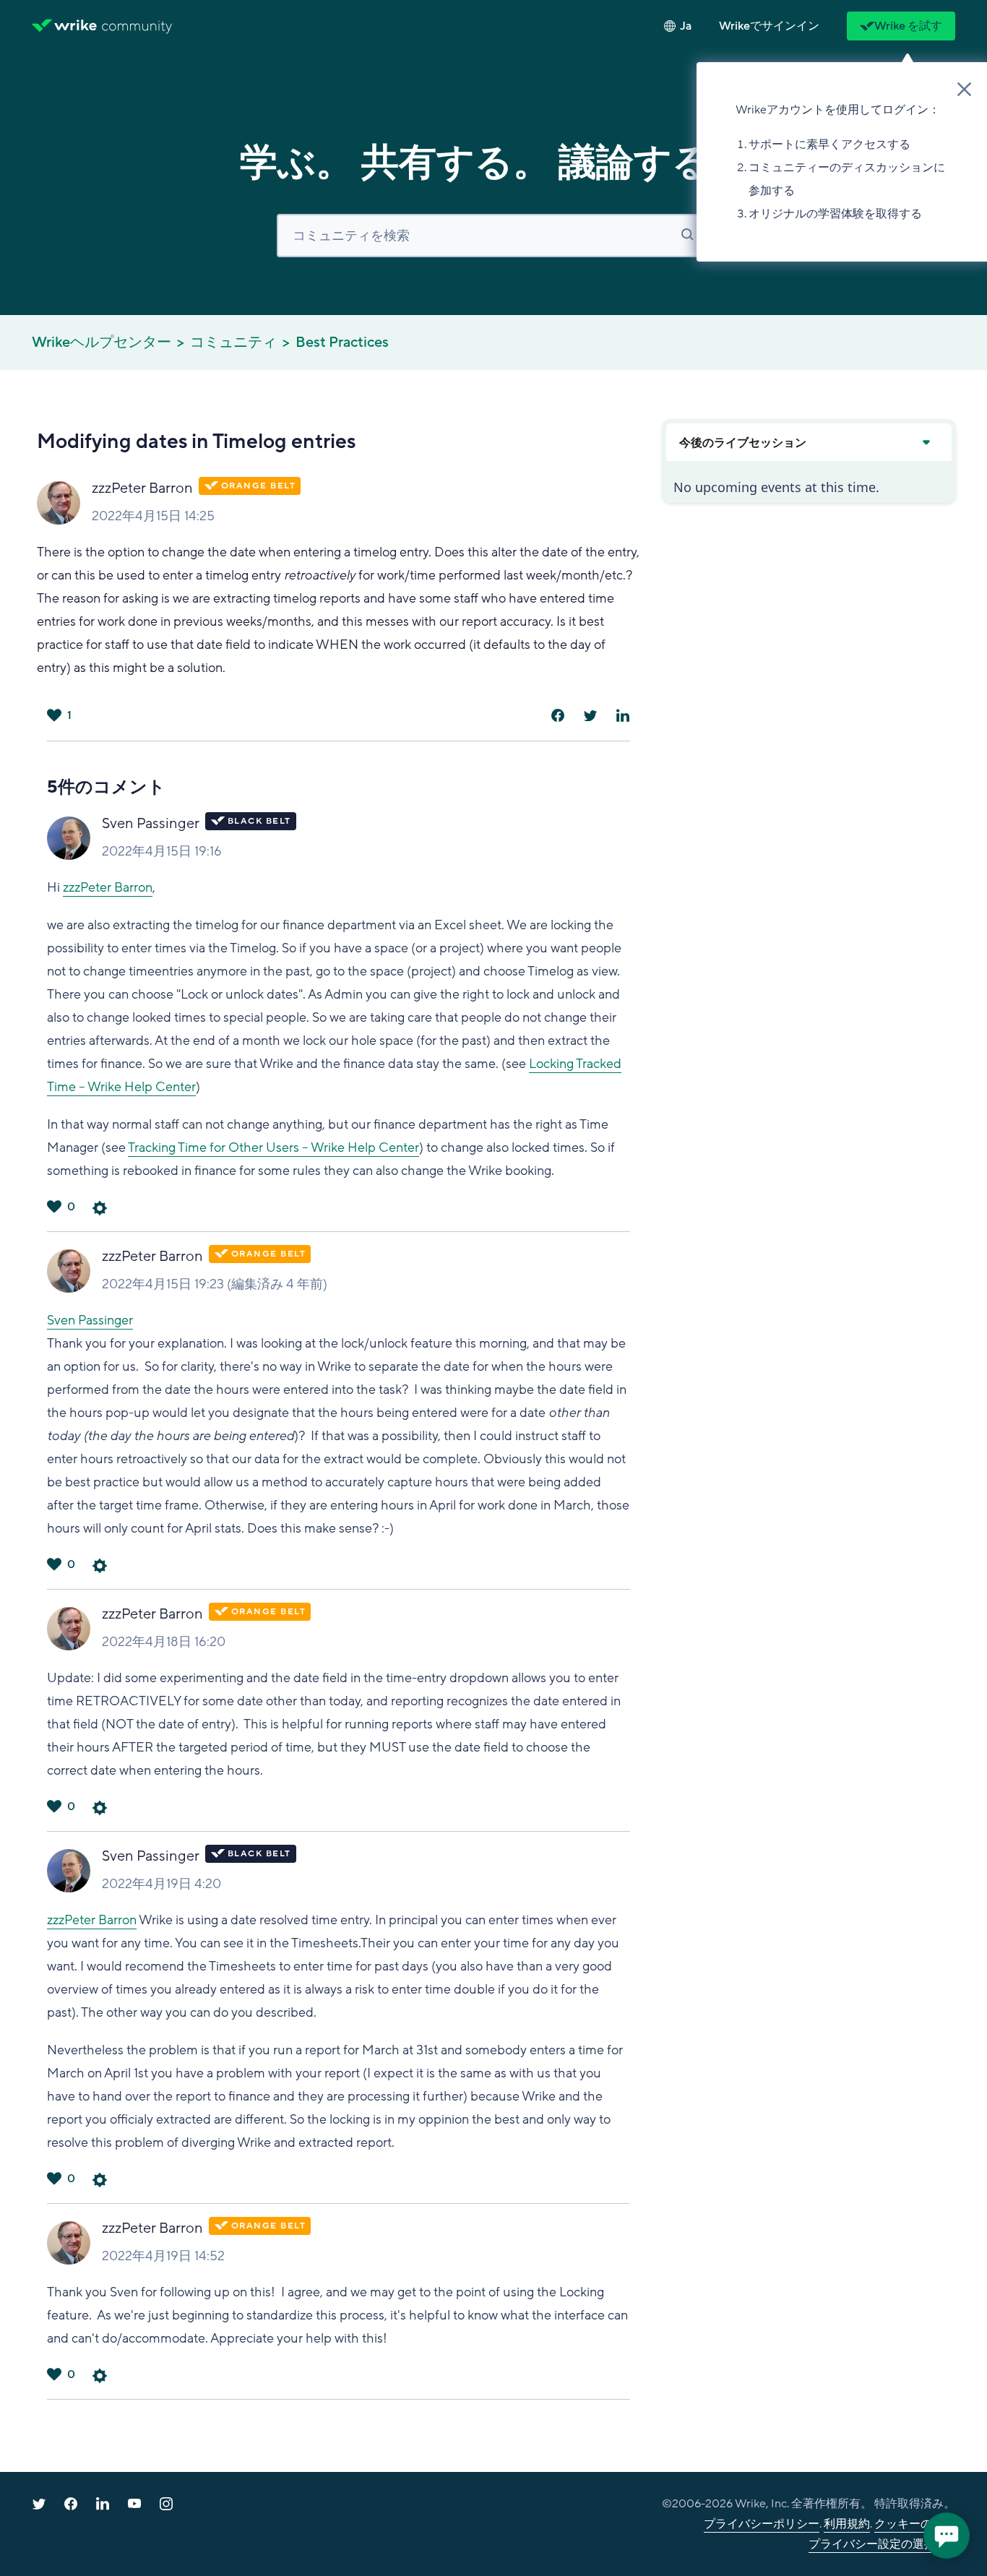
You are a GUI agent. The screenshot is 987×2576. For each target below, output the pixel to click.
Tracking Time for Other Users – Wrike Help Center (273, 1147)
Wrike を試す (908, 26)
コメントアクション (100, 1208)
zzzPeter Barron (142, 488)
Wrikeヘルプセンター (102, 343)
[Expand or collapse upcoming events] (926, 442)
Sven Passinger (151, 824)
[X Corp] (590, 715)
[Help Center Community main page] (137, 26)
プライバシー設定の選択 (872, 2544)
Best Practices (342, 343)
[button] (769, 26)
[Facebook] (558, 715)
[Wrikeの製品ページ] (64, 26)
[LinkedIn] (623, 715)
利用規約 (847, 2524)
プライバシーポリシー (762, 2524)
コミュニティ (233, 343)
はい (54, 715)
